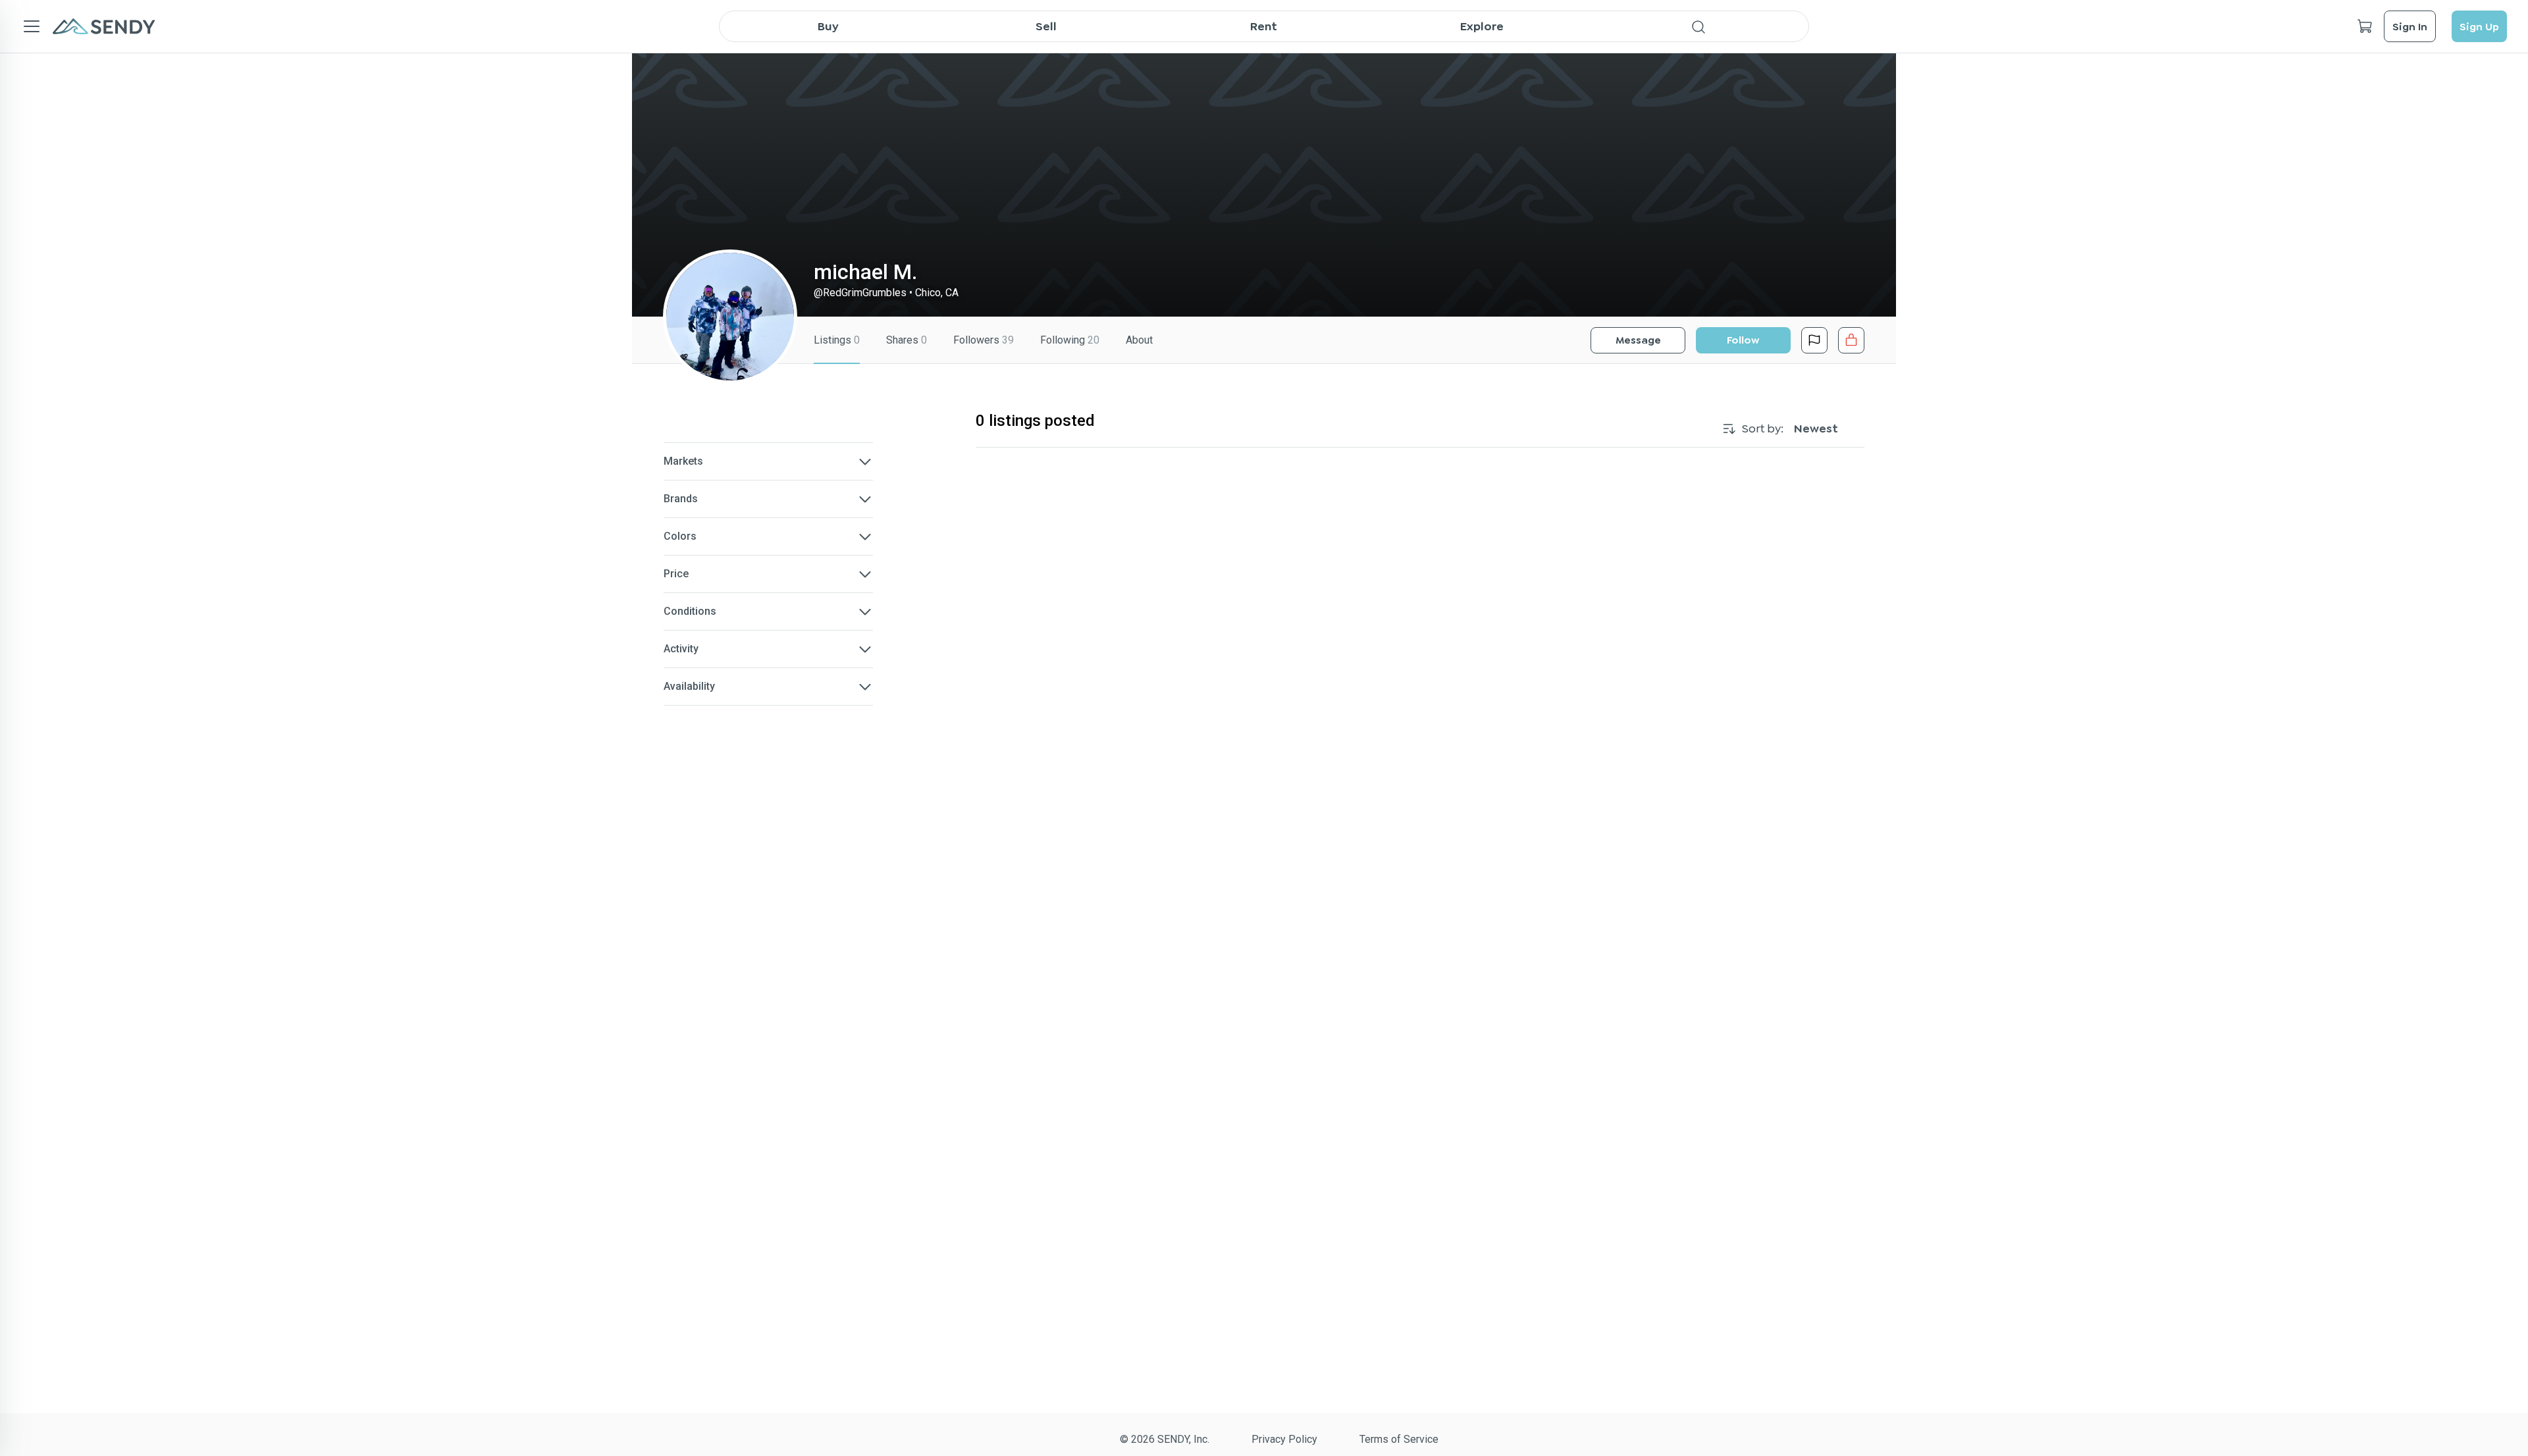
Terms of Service (1399, 1439)
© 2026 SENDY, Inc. (1165, 1439)
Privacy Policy (1284, 1439)
